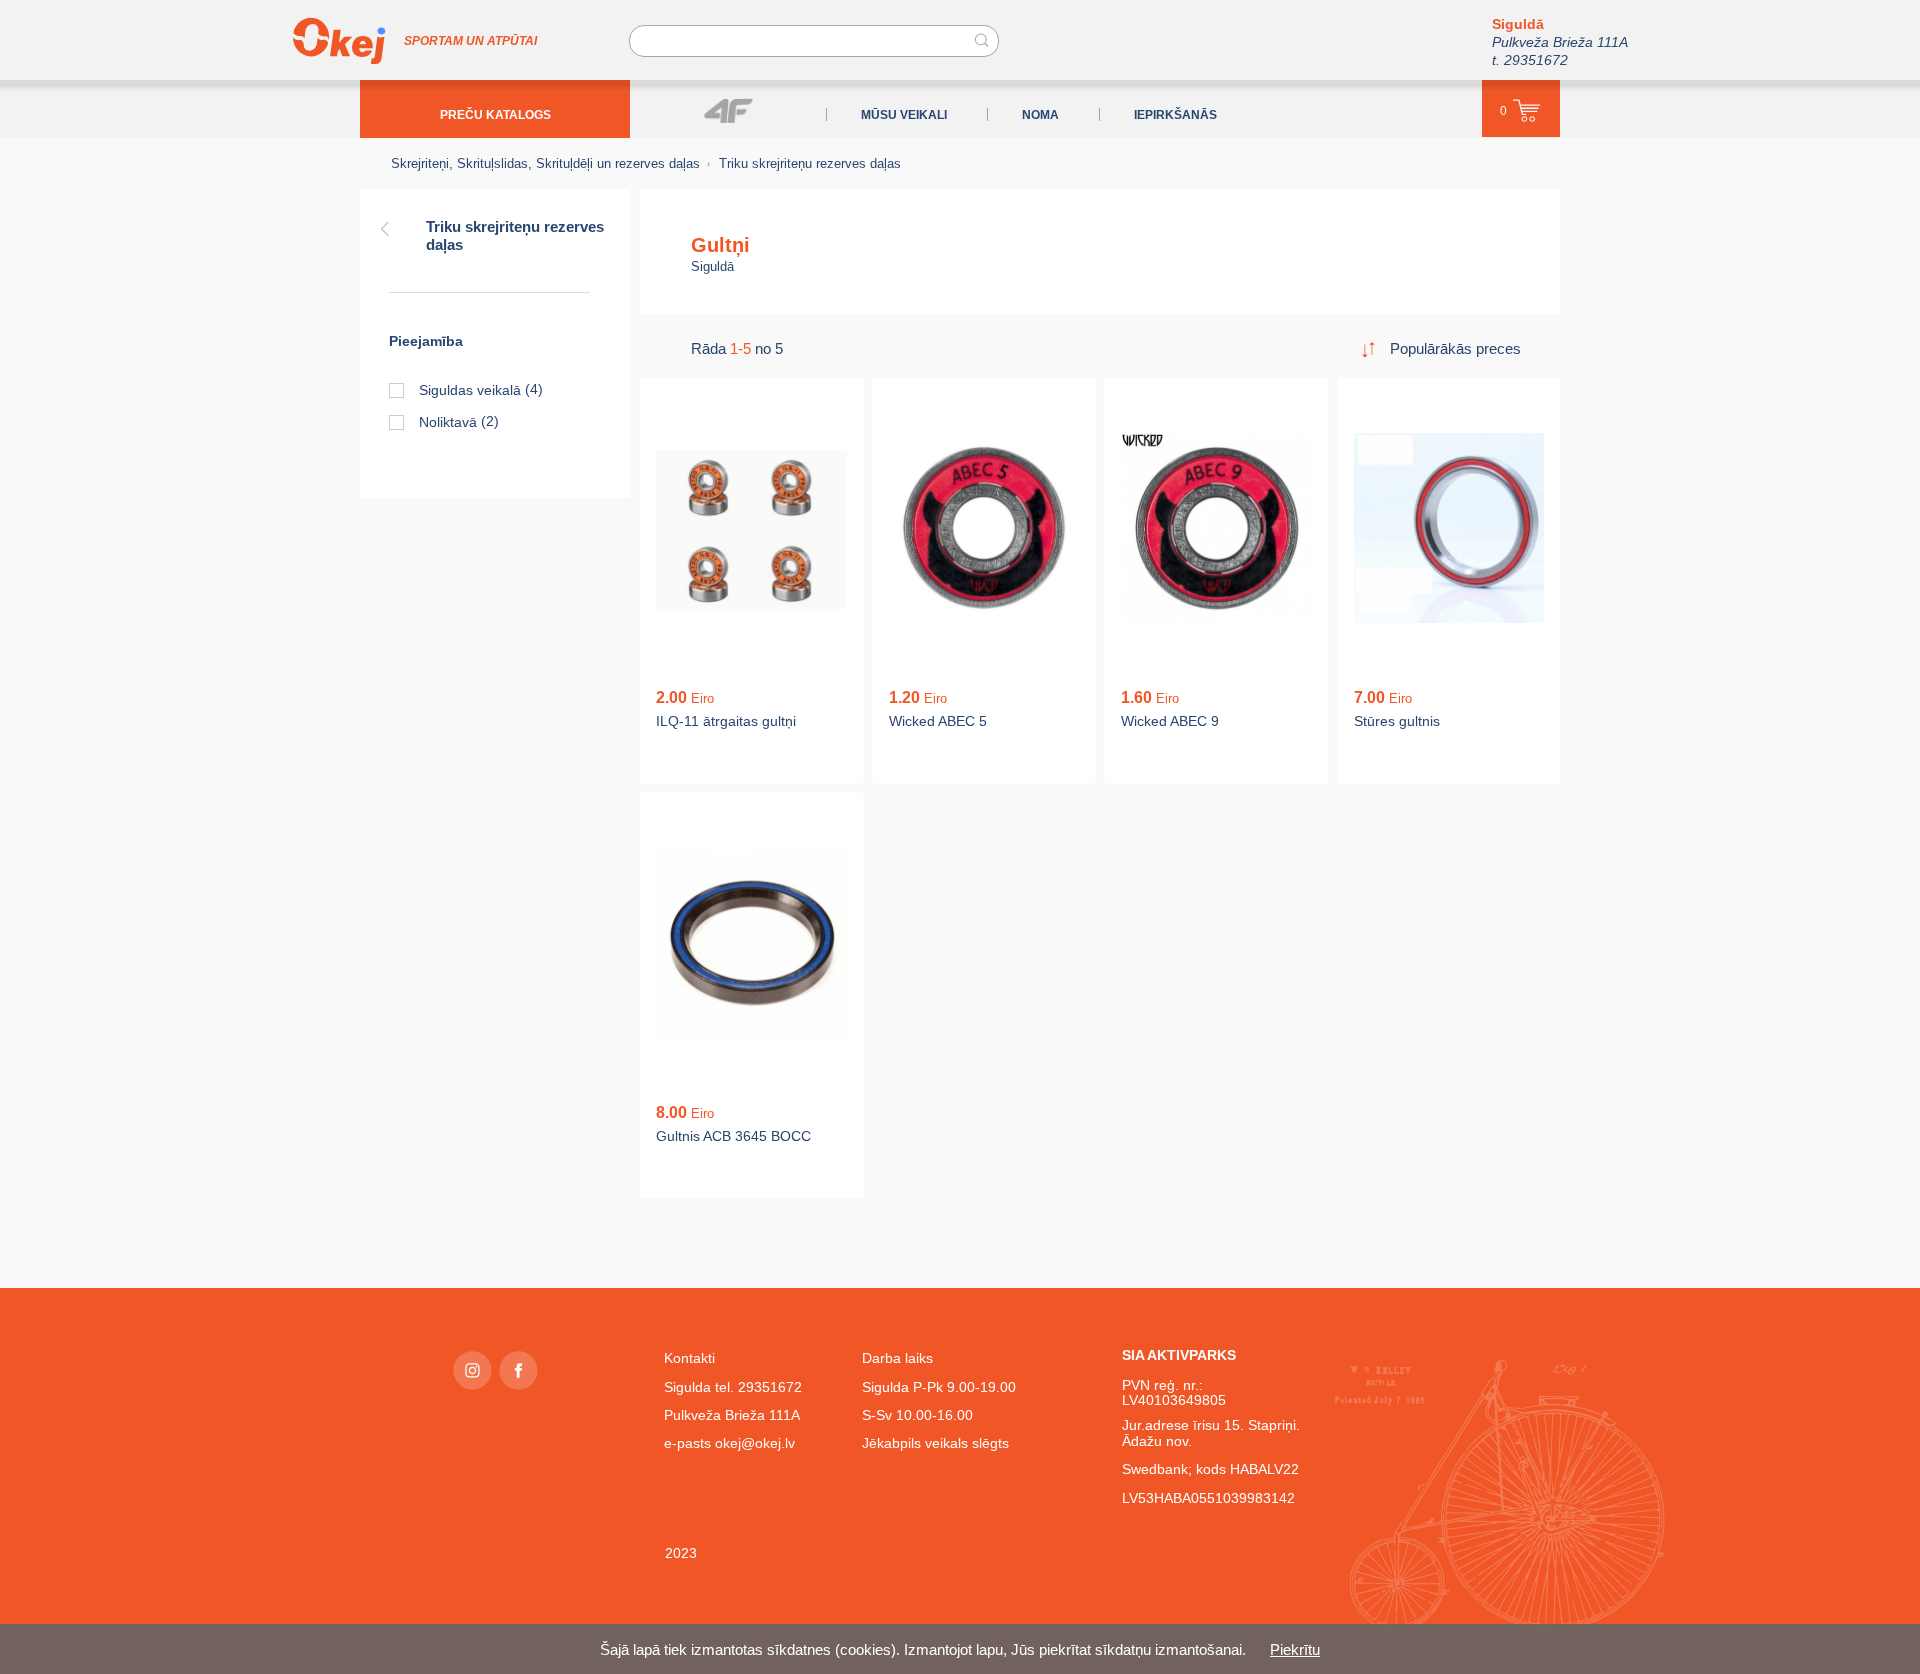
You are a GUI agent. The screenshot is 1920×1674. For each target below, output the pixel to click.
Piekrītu (1295, 1649)
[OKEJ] (339, 41)
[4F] (728, 110)
